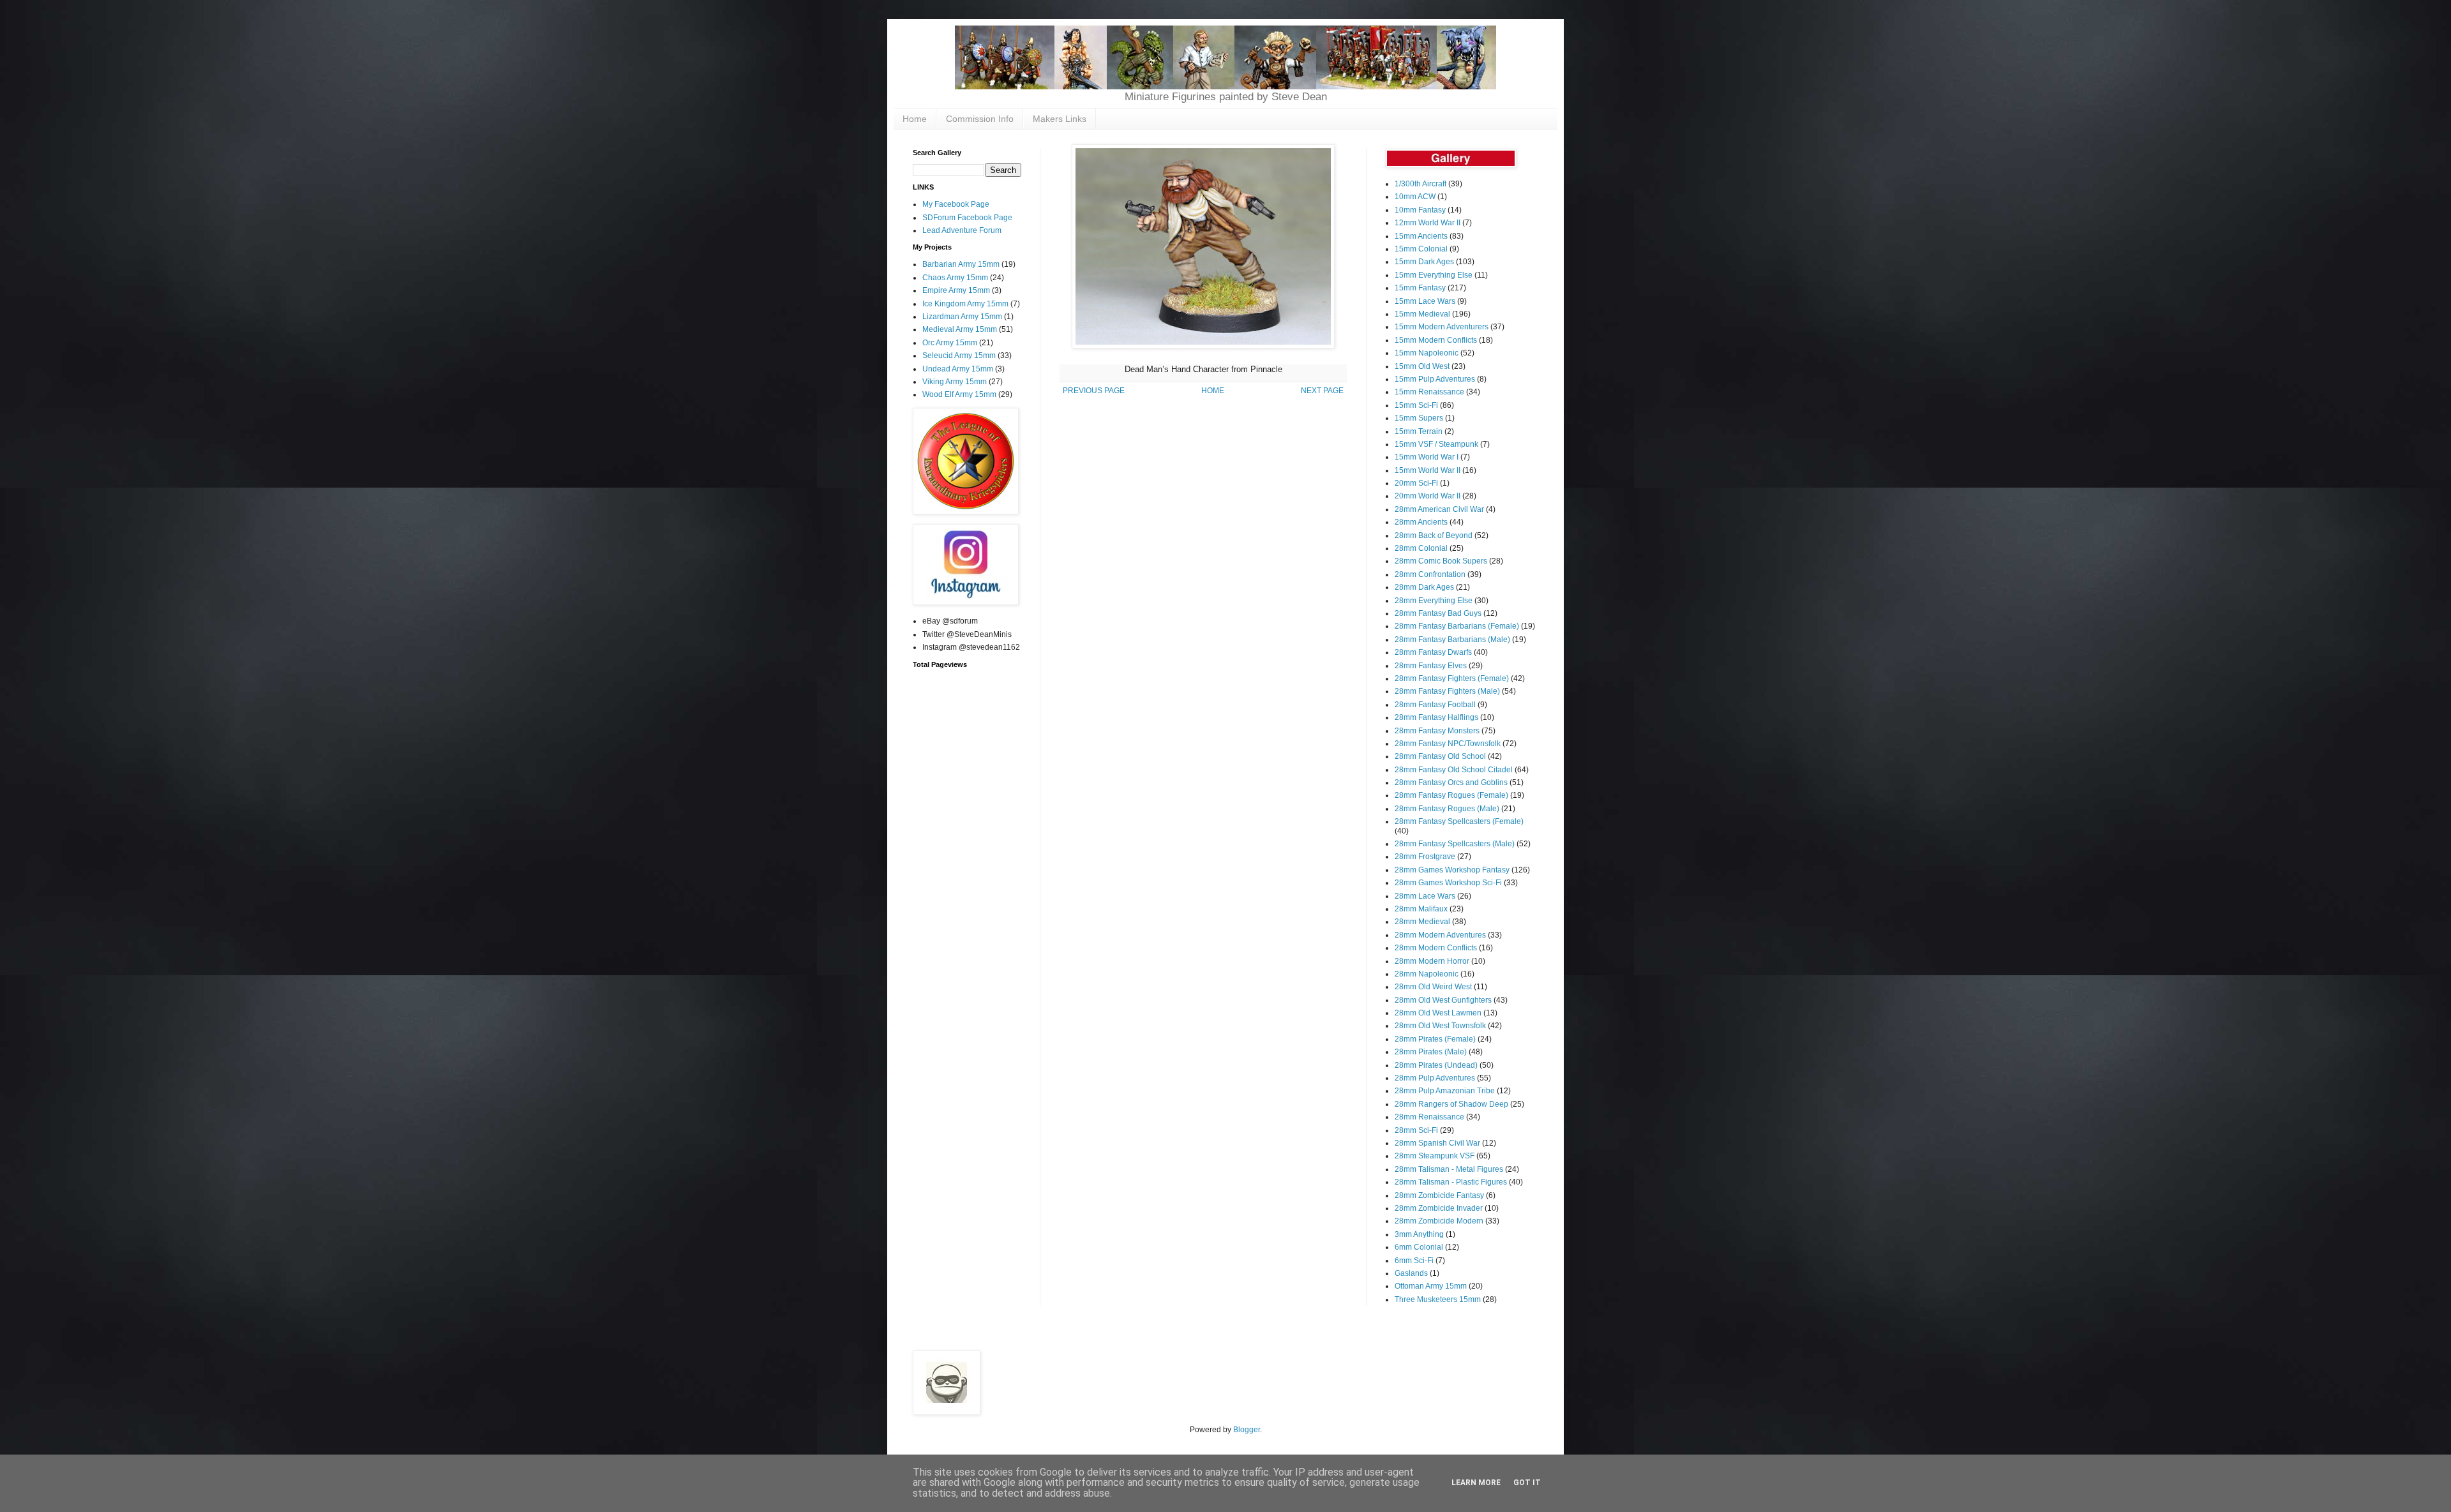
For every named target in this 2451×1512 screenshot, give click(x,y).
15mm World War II (1428, 470)
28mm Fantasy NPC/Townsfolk (1448, 744)
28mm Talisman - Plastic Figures (1451, 1182)
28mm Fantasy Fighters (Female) (1452, 678)
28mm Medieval (1422, 922)
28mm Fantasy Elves (1431, 666)
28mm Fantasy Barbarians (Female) (1457, 626)
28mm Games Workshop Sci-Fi (1448, 883)
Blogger (1247, 1430)
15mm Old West (1422, 366)
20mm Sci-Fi (1416, 483)
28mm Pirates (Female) (1435, 1039)
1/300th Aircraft (1420, 184)
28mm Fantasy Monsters (1437, 731)
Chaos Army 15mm (955, 278)
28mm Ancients (1421, 522)
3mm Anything (1419, 1234)
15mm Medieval (1422, 314)
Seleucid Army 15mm (959, 356)
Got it (1527, 1483)
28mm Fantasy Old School (1440, 756)
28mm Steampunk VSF (1435, 1156)
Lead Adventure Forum (962, 230)
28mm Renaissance (1429, 1117)
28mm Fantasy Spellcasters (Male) (1455, 844)
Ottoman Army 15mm (1431, 1286)
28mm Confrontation (1430, 574)
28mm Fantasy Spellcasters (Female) (1459, 821)
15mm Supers (1419, 418)
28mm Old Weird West (1433, 987)
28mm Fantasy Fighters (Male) (1447, 691)
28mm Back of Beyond (1434, 535)
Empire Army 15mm (956, 290)
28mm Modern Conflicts (1436, 948)
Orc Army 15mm (950, 343)
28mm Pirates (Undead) (1436, 1065)
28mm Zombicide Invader (1439, 1208)
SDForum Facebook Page (967, 218)
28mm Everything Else (1434, 601)
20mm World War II (1428, 496)
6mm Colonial (1419, 1247)
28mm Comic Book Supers (1441, 561)
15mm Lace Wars (1425, 301)
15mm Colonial (1421, 249)
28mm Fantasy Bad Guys (1438, 613)
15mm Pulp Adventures (1435, 379)
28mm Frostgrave (1425, 857)
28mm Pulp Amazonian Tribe (1445, 1091)
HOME (1213, 391)
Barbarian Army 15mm (961, 264)
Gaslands (1411, 1273)
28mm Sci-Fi (1416, 1130)
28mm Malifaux (1421, 909)
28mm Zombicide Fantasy (1439, 1195)
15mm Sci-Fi (1416, 405)
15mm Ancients (1421, 236)
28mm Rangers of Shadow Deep (1451, 1104)
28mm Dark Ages (1424, 587)
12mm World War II (1428, 223)
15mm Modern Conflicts (1436, 340)
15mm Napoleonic (1427, 353)
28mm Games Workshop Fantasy (1452, 870)
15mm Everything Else (1434, 275)
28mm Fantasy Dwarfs (1433, 652)
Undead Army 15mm (958, 369)
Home (915, 119)
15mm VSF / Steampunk (1436, 444)
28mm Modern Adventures (1440, 935)
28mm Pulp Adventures (1435, 1078)
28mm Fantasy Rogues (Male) (1447, 809)
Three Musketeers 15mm (1438, 1299)
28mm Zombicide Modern (1439, 1221)
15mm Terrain (1419, 431)
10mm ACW (1415, 197)
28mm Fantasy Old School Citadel (1454, 770)
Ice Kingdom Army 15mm (965, 304)
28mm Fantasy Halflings (1436, 717)
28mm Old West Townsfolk (1440, 1026)
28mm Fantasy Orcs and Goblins (1451, 782)
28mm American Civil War (1439, 509)
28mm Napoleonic (1427, 974)
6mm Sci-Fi (1414, 1261)
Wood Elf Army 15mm (959, 394)
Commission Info (980, 119)
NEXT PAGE (1322, 391)
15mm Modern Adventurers (1442, 327)
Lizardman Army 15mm (962, 317)
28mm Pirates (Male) (1431, 1052)
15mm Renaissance (1429, 392)
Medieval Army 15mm (960, 329)
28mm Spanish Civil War (1437, 1143)
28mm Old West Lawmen (1438, 1013)
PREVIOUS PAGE (1094, 391)
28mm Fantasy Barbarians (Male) (1452, 640)
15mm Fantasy (1420, 288)
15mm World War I (1427, 457)
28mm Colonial (1421, 548)
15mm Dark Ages (1424, 262)
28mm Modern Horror (1432, 961)
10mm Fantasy (1420, 210)
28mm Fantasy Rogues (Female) (1451, 795)
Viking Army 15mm (955, 382)
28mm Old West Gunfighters (1443, 1000)
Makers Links (1060, 119)
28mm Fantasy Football (1435, 705)
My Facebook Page (956, 204)
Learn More (1476, 1483)
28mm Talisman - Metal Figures (1449, 1169)
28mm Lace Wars (1425, 896)
